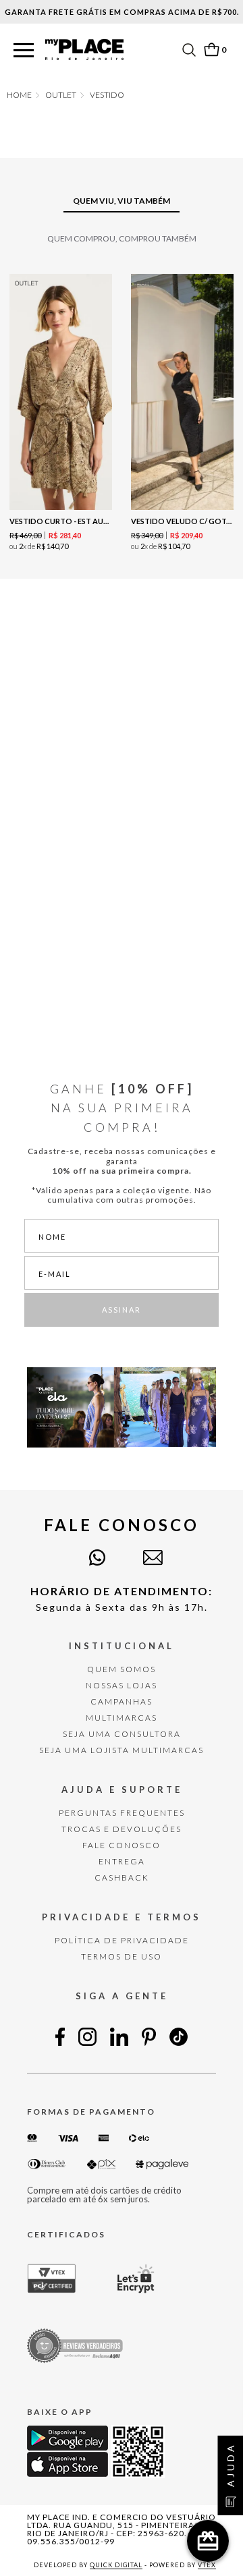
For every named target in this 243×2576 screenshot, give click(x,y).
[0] (211, 50)
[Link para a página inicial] (19, 95)
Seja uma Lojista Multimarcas (122, 1750)
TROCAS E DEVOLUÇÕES (122, 1829)
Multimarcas (122, 1718)
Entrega (122, 1861)
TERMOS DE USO (122, 1956)
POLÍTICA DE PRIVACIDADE (122, 1940)
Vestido (107, 95)
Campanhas (122, 1701)
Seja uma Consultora (122, 1734)
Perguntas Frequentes (122, 1813)
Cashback (122, 1878)
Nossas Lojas (122, 1685)
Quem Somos (122, 1669)
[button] (24, 51)
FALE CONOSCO (122, 1845)
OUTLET (61, 95)
